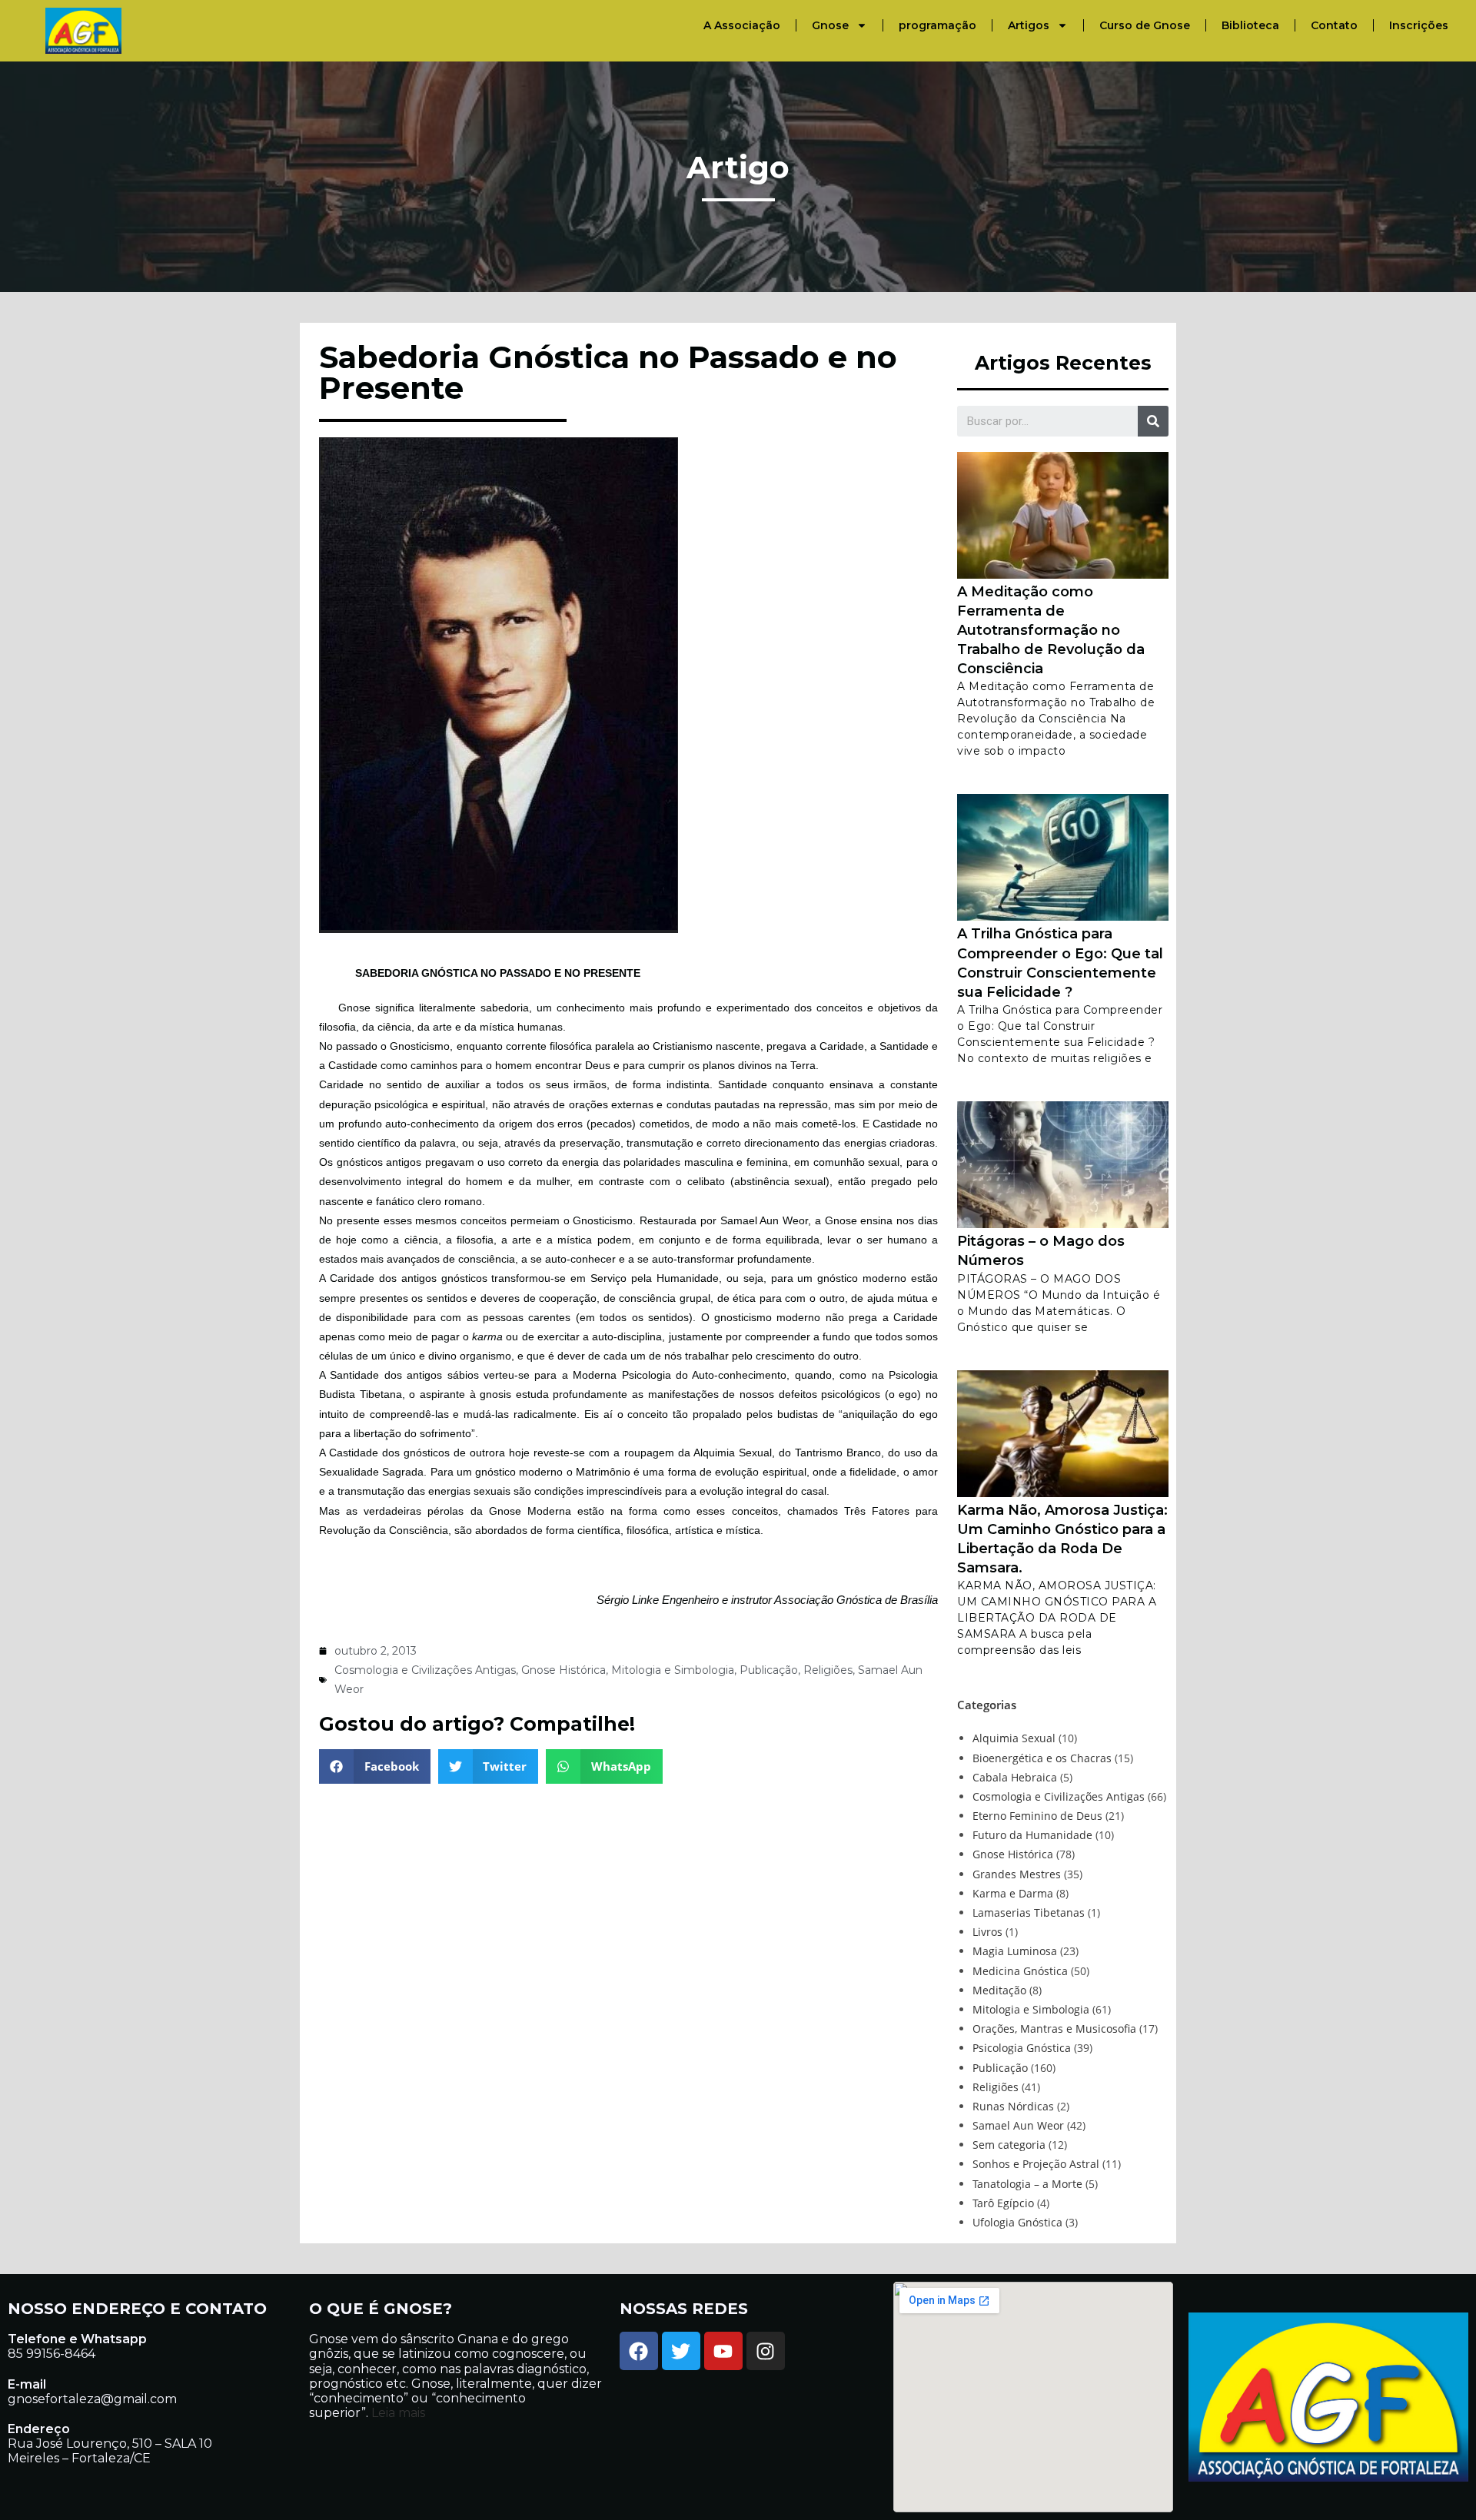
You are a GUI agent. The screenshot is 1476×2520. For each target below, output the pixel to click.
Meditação (999, 1990)
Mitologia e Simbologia (673, 1670)
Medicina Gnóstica (1020, 1971)
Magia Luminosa (1015, 1951)
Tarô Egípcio (1003, 2203)
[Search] (1153, 421)
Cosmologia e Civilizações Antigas (425, 1670)
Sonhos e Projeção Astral (1036, 2164)
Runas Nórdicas (1013, 2106)
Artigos (1029, 25)
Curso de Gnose (1145, 25)
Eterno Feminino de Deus (1037, 1816)
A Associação (742, 25)
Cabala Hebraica (1015, 1777)
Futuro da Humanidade (1032, 1835)
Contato (1334, 25)
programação (937, 25)
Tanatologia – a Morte (1027, 2184)
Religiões (828, 1670)
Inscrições (1419, 25)
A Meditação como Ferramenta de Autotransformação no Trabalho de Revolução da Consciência (1051, 631)
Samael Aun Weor (1018, 2125)
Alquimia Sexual (1014, 1738)
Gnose (830, 25)
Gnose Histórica (563, 1670)
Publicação (769, 1670)
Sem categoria (1009, 2145)
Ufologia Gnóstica (1017, 2222)
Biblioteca (1250, 25)
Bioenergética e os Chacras (1042, 1758)
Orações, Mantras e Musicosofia (1054, 2029)
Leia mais (397, 2413)
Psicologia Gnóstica (1022, 2048)
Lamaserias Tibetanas (1029, 1912)
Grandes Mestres (1017, 1874)
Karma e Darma (1013, 1893)
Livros (987, 1932)
